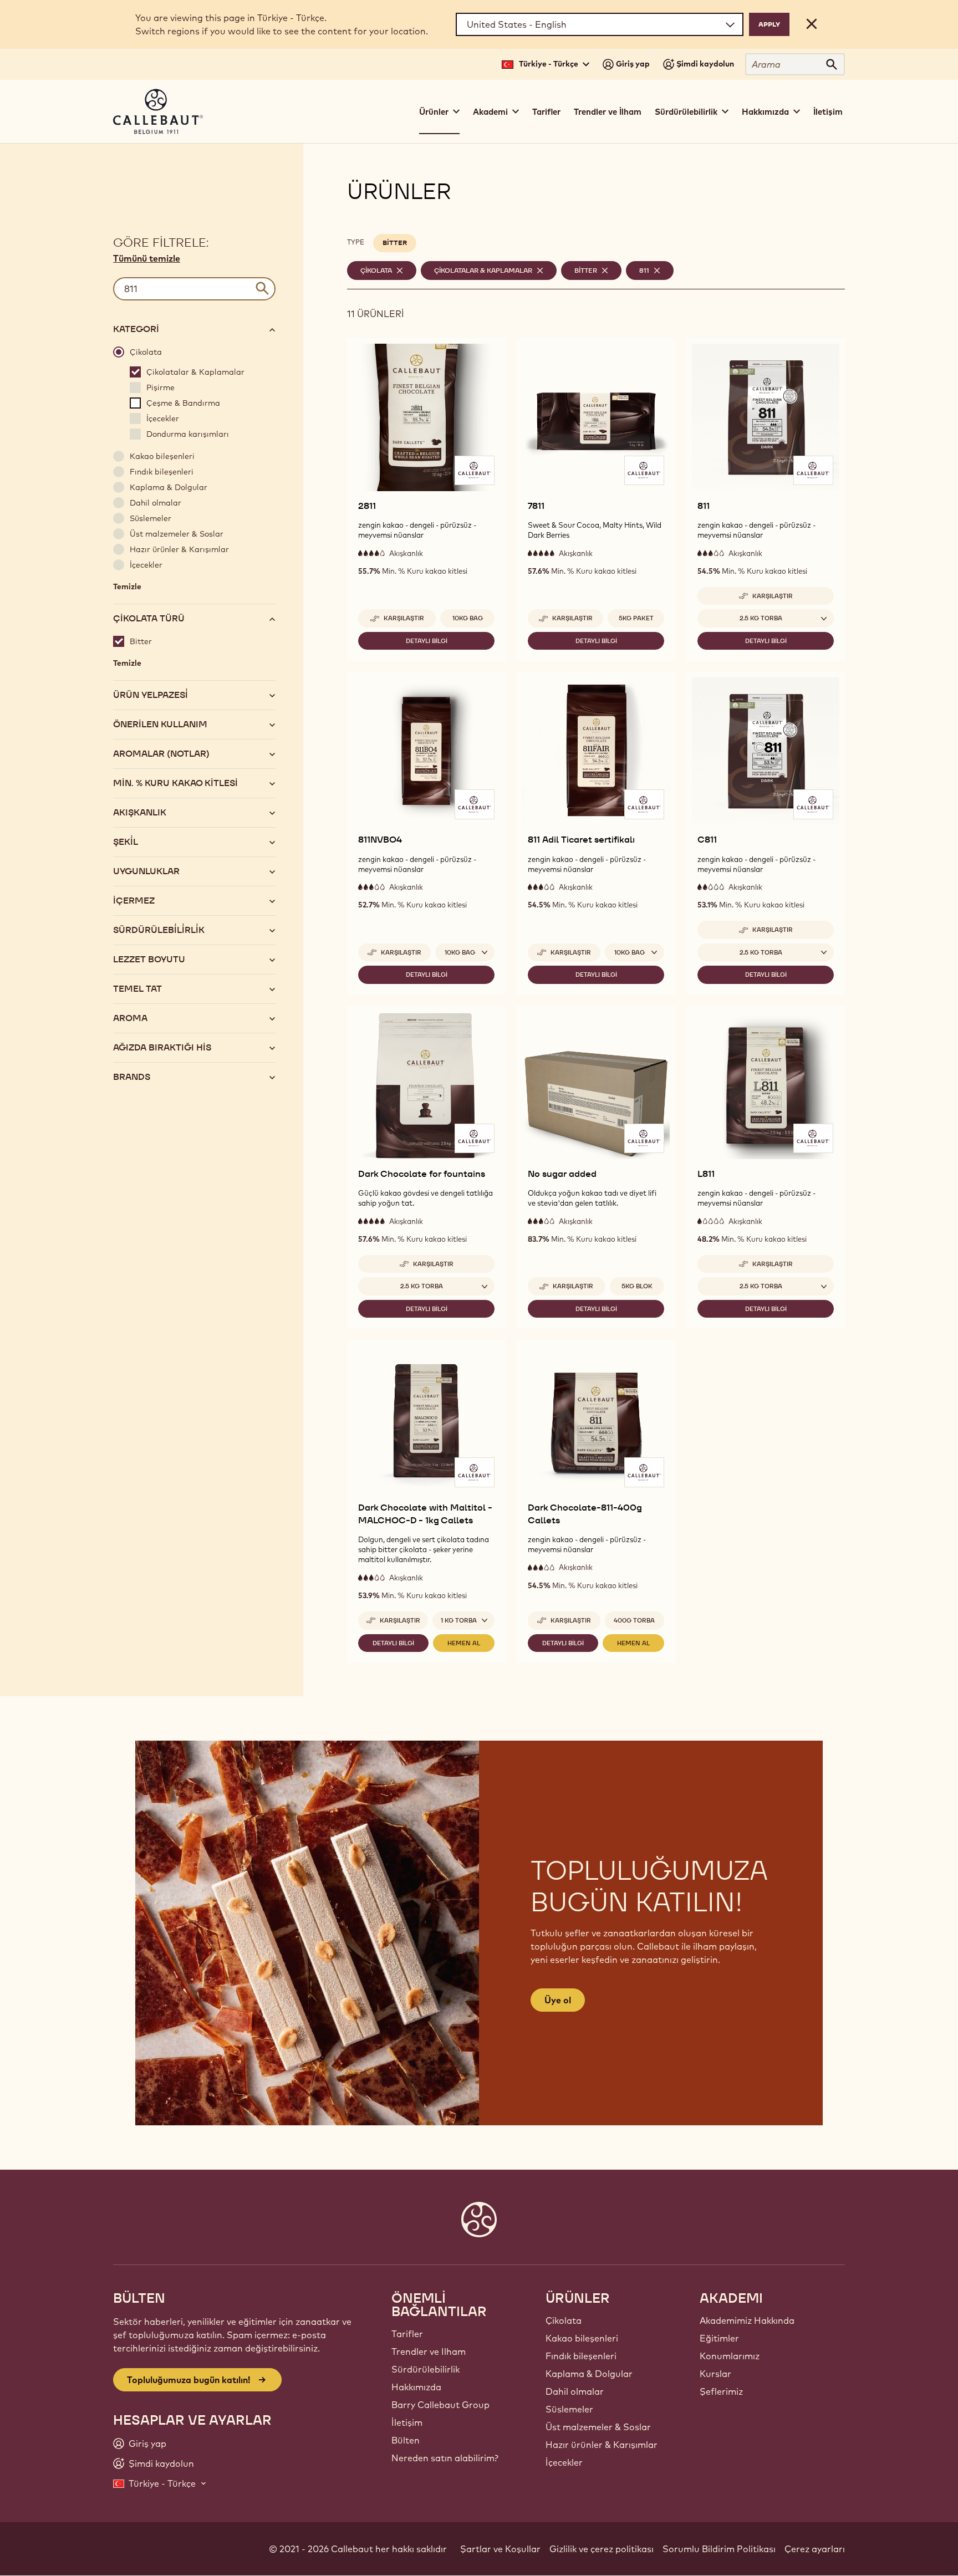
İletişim (828, 112)
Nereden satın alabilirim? (445, 2458)
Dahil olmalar (575, 2391)
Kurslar (715, 2374)
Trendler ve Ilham (429, 2351)
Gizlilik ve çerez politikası (602, 2549)
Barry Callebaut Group (440, 2405)
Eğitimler (719, 2338)
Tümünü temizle (147, 258)
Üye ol (558, 2000)
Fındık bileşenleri (581, 2356)
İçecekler (564, 2462)
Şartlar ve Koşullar (500, 2549)
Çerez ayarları (815, 2549)
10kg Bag (468, 618)
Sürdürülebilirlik (426, 2369)
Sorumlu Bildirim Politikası (719, 2549)
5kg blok (637, 1286)
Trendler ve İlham (608, 112)
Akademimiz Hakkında (747, 2320)
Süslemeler (569, 2409)
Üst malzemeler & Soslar (598, 2427)
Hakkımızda (416, 2387)
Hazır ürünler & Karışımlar (602, 2445)
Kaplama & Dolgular (589, 2374)
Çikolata (564, 2320)
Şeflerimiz (721, 2391)
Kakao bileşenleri (582, 2338)
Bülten (406, 2440)
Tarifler (546, 112)
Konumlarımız (730, 2356)
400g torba (634, 1620)
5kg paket (636, 618)
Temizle (127, 589)
